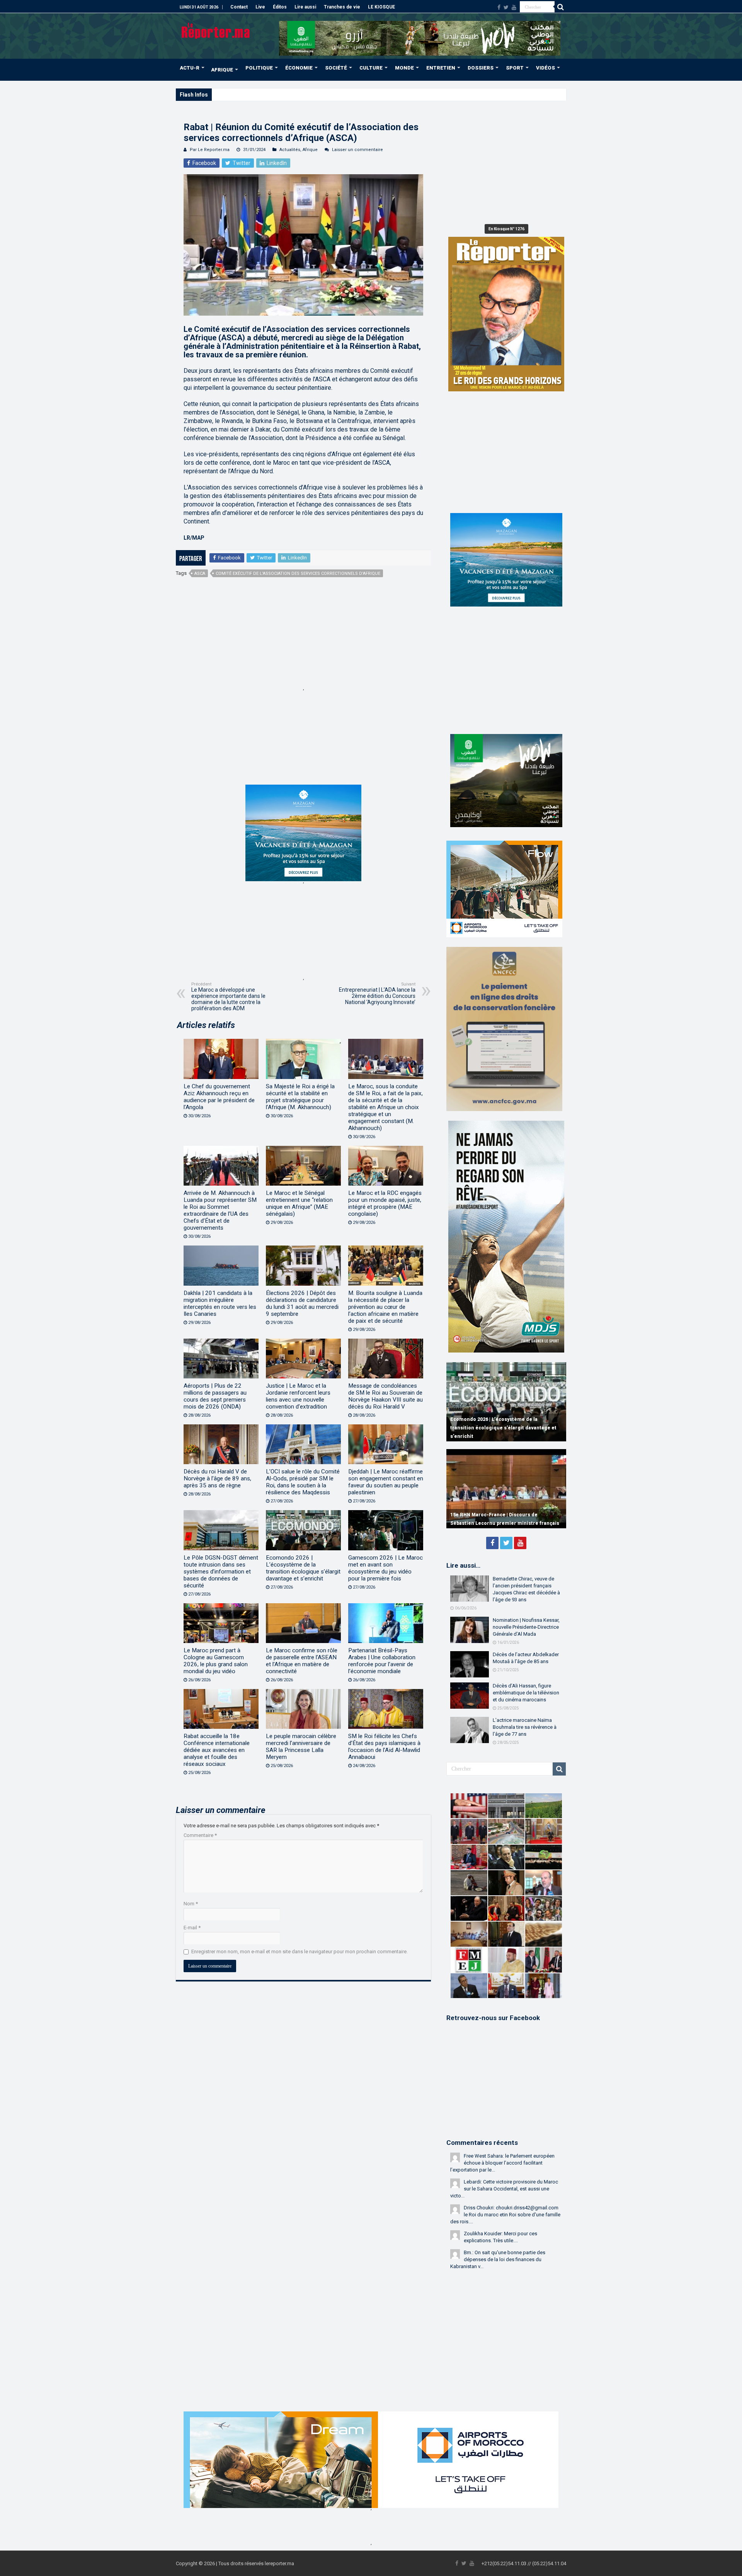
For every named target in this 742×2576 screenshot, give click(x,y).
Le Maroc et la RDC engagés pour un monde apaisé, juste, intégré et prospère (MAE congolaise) (385, 1203)
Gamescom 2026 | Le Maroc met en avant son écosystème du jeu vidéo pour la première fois (385, 1568)
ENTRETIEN (441, 68)
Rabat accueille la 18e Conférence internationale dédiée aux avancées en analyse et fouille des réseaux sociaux (217, 1750)
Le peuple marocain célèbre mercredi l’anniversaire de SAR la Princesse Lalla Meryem (301, 1747)
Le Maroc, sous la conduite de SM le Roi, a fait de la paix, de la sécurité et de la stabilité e (311, 94)
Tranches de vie (342, 7)
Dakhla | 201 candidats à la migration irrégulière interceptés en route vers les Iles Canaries (220, 1303)
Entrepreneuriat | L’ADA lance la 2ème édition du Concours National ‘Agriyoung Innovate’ (377, 993)
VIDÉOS (545, 68)
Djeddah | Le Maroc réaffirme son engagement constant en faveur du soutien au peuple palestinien (386, 1482)
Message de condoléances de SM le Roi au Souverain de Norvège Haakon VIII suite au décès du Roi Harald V (385, 1396)
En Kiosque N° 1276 (506, 229)
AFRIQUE (222, 70)
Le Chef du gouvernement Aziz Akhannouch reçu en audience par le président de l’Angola (219, 1097)
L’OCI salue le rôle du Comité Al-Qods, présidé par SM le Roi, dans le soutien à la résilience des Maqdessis (303, 1482)
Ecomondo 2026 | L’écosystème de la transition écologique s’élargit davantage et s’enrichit (303, 1568)
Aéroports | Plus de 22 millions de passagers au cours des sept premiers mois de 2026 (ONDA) (215, 1396)
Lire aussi (305, 7)
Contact (239, 7)
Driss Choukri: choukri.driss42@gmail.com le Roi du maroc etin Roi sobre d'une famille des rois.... (505, 2215)
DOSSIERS (481, 68)
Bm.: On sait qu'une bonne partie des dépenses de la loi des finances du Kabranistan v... (498, 2259)
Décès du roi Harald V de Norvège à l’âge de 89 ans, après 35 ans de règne (217, 1478)
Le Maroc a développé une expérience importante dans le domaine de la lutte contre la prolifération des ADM (228, 997)
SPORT (515, 68)
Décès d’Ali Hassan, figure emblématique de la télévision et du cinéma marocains (526, 1693)
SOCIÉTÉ (336, 68)
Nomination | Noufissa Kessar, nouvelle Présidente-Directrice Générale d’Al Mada (526, 1627)
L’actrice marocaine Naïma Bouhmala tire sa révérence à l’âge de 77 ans (525, 1727)
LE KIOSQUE (381, 7)
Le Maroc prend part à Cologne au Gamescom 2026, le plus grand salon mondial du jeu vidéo (216, 1661)
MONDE (404, 68)
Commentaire (200, 1835)
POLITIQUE (259, 68)
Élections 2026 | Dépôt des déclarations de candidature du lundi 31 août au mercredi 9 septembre (302, 1303)
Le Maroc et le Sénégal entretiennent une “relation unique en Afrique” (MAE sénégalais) (299, 1203)
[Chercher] (560, 7)
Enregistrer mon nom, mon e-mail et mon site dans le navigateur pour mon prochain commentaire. (300, 1952)
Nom (191, 1904)
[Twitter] (506, 7)
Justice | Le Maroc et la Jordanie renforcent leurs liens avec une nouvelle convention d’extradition (298, 1396)
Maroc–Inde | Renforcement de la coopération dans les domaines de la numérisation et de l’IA (506, 1428)
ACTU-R (190, 68)
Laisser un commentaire (357, 150)
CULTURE (371, 68)
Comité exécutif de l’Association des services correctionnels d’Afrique (298, 573)
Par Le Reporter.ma (210, 150)
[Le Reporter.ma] (216, 30)
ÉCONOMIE (299, 68)
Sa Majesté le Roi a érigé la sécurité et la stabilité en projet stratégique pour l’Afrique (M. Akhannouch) (300, 1097)
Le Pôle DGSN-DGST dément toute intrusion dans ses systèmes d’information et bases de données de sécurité (221, 1572)
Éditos (280, 7)
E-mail (192, 1928)
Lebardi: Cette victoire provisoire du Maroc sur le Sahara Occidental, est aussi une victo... (504, 2189)
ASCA (200, 573)
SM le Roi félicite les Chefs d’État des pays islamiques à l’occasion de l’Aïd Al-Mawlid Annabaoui (384, 1747)
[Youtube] (514, 7)
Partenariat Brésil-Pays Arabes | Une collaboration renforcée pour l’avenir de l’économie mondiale (382, 1661)
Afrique (310, 150)
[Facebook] (499, 7)
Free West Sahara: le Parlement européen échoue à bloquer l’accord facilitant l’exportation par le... (502, 2163)
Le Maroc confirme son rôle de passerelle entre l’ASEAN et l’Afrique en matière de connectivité (302, 1661)
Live (260, 7)
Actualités (290, 150)
